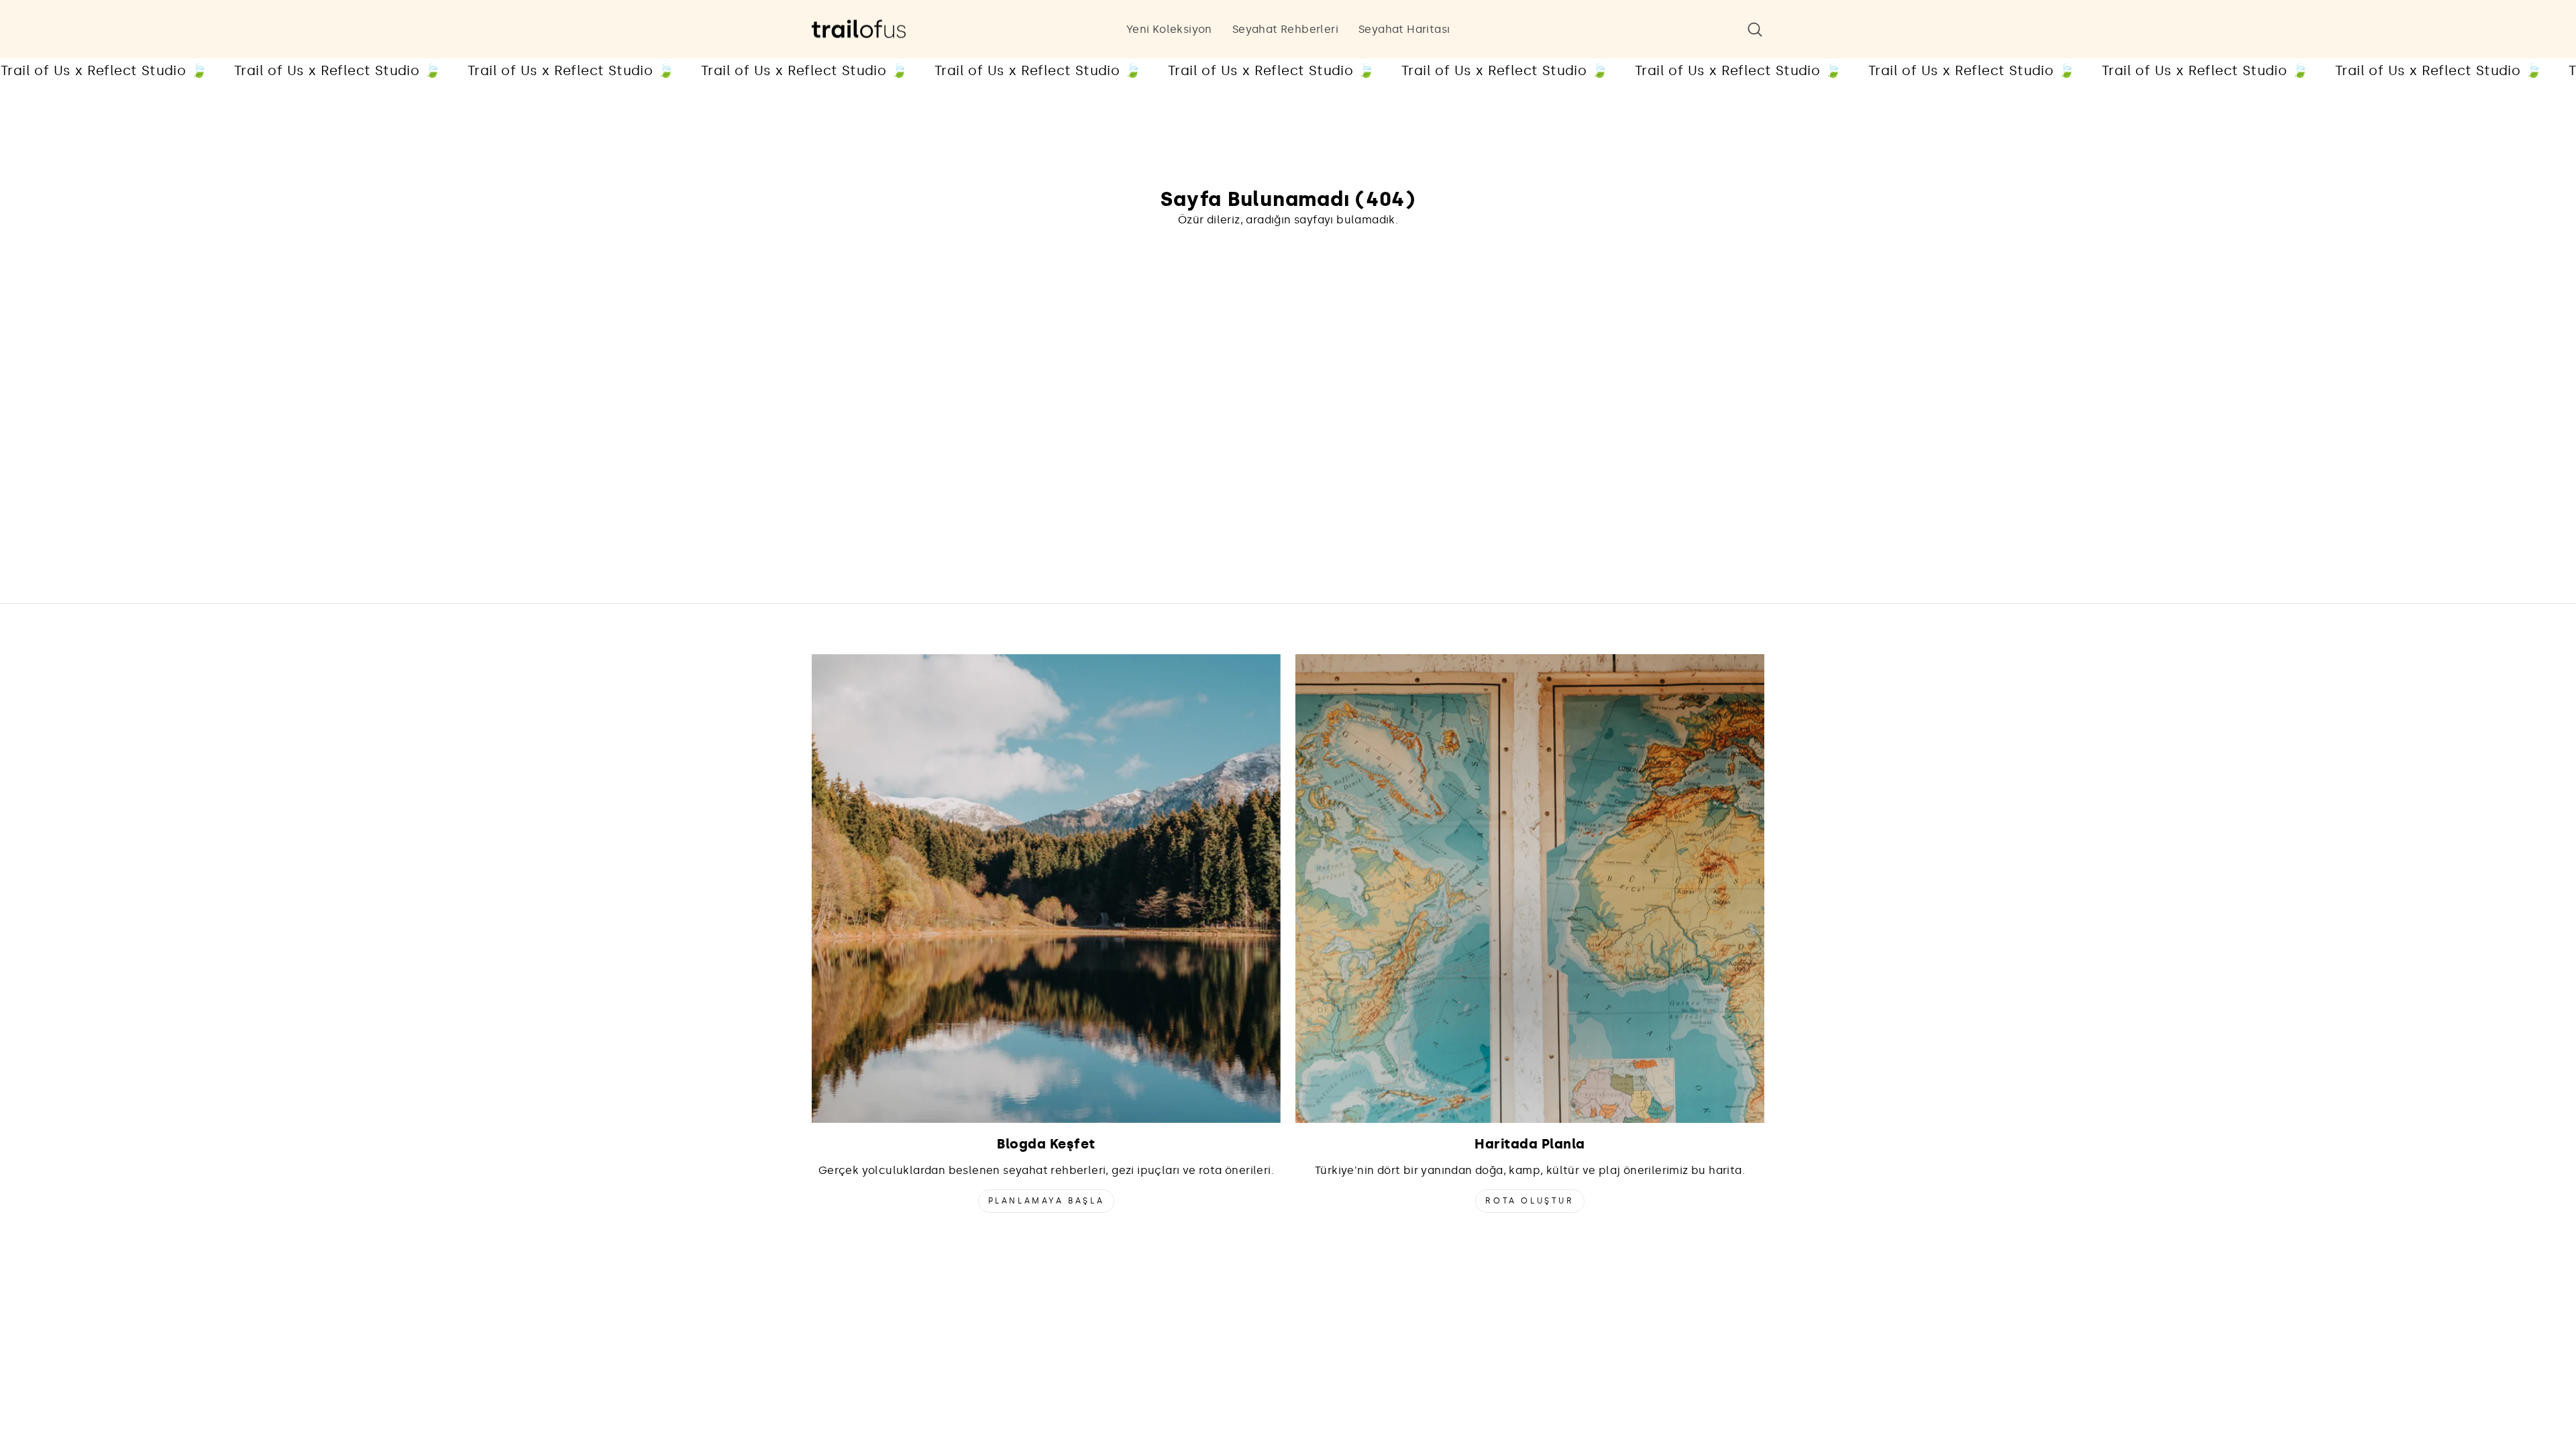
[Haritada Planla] (1530, 889)
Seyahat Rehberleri (1285, 29)
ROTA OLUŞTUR (1529, 1201)
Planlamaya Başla (1046, 1201)
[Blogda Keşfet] (1046, 889)
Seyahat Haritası (1404, 29)
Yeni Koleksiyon (1169, 29)
